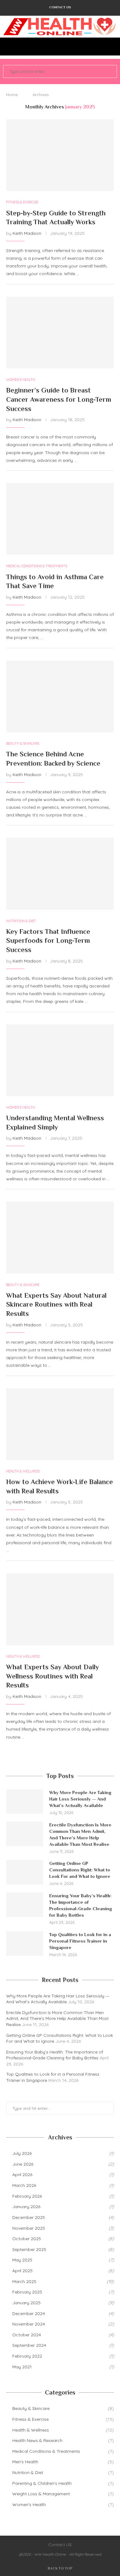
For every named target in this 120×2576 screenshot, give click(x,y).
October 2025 (27, 2239)
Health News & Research (63, 2440)
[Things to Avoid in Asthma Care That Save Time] (60, 519)
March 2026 (24, 2185)
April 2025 (22, 2271)
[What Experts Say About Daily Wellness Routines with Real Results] (60, 1609)
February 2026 (27, 2196)
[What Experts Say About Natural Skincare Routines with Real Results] (60, 1237)
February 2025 (27, 2292)
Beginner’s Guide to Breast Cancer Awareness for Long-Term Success (59, 399)
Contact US (60, 7)
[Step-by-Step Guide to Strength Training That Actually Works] (60, 155)
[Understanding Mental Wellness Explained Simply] (60, 1060)
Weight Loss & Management (63, 2494)
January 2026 (26, 2207)
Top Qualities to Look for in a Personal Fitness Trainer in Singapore (80, 1941)
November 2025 (29, 2228)
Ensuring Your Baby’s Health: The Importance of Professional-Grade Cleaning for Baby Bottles (81, 1905)
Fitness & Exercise (63, 2419)
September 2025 (29, 2249)
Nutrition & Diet (63, 2472)
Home (12, 95)
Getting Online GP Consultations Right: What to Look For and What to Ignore (80, 1870)
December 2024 (29, 2314)
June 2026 (23, 2164)
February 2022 (27, 2356)
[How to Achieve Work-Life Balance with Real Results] (60, 1424)
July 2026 (22, 2153)
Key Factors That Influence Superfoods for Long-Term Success (48, 941)
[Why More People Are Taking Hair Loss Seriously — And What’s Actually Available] (25, 1801)
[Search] (114, 47)
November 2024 (29, 2324)
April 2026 (22, 2175)
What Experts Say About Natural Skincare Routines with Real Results (56, 1304)
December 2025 (29, 2217)
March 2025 (24, 2281)
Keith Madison (27, 233)
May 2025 (22, 2260)
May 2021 (22, 2367)
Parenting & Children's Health (63, 2483)
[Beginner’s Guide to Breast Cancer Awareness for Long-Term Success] (60, 333)
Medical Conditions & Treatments (63, 2451)
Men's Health (63, 2462)
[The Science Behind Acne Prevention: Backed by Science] (60, 696)
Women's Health (63, 2505)
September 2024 (29, 2345)
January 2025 (26, 2303)
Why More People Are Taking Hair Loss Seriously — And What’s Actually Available (80, 1799)
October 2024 (27, 2335)
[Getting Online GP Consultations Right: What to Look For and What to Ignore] (25, 1872)
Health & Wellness (63, 2430)
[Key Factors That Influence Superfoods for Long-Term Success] (60, 874)
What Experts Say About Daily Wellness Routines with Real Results (52, 1676)
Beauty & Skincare (63, 2408)
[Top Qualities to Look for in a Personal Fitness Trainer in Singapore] (25, 1943)
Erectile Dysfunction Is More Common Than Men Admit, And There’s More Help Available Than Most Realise (80, 1834)
